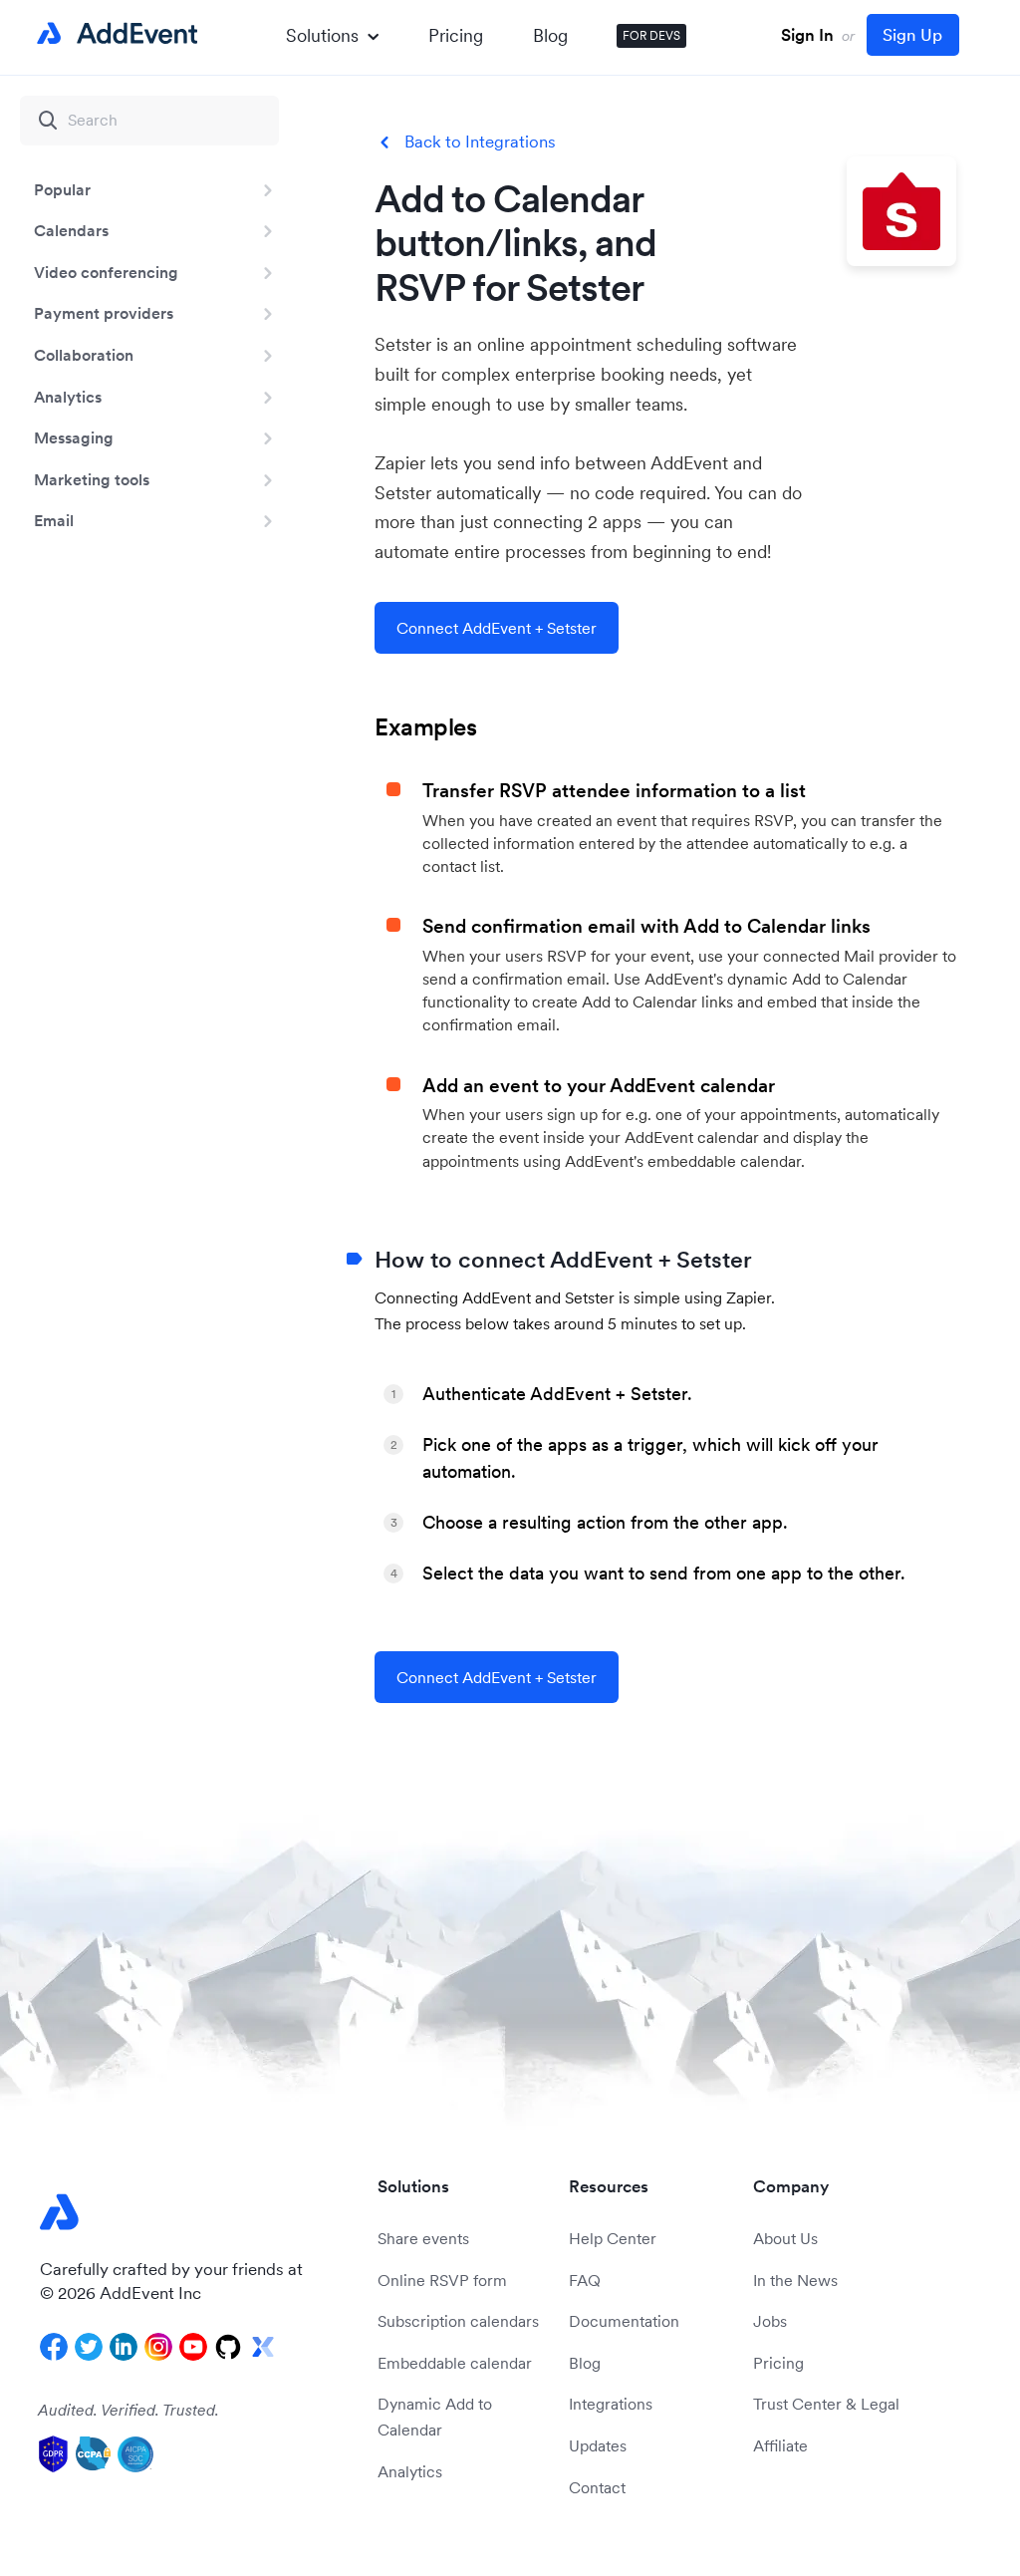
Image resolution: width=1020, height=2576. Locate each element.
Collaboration (84, 355)
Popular (62, 189)
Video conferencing (106, 272)
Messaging (74, 437)
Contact (597, 2487)
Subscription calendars (458, 2321)
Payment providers (104, 313)
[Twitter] (89, 2347)
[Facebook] (54, 2347)
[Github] (228, 2347)
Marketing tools (92, 479)
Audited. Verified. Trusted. (128, 2410)
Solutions (322, 35)
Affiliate (780, 2445)
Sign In (807, 35)
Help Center (613, 2238)
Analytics (68, 397)
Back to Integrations (480, 142)
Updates (598, 2445)
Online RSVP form (442, 2280)
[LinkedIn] (124, 2347)
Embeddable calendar (455, 2363)
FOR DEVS (651, 35)
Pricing (456, 35)
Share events (423, 2238)
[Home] (114, 34)
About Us (785, 2238)
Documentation (624, 2321)
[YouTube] (193, 2347)
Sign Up (912, 35)
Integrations (611, 2404)
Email (54, 520)
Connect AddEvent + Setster (497, 628)
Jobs (770, 2321)
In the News (795, 2280)
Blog (550, 35)
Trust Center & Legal (826, 2404)
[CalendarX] (263, 2347)
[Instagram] (158, 2347)
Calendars (71, 230)
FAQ (585, 2280)
